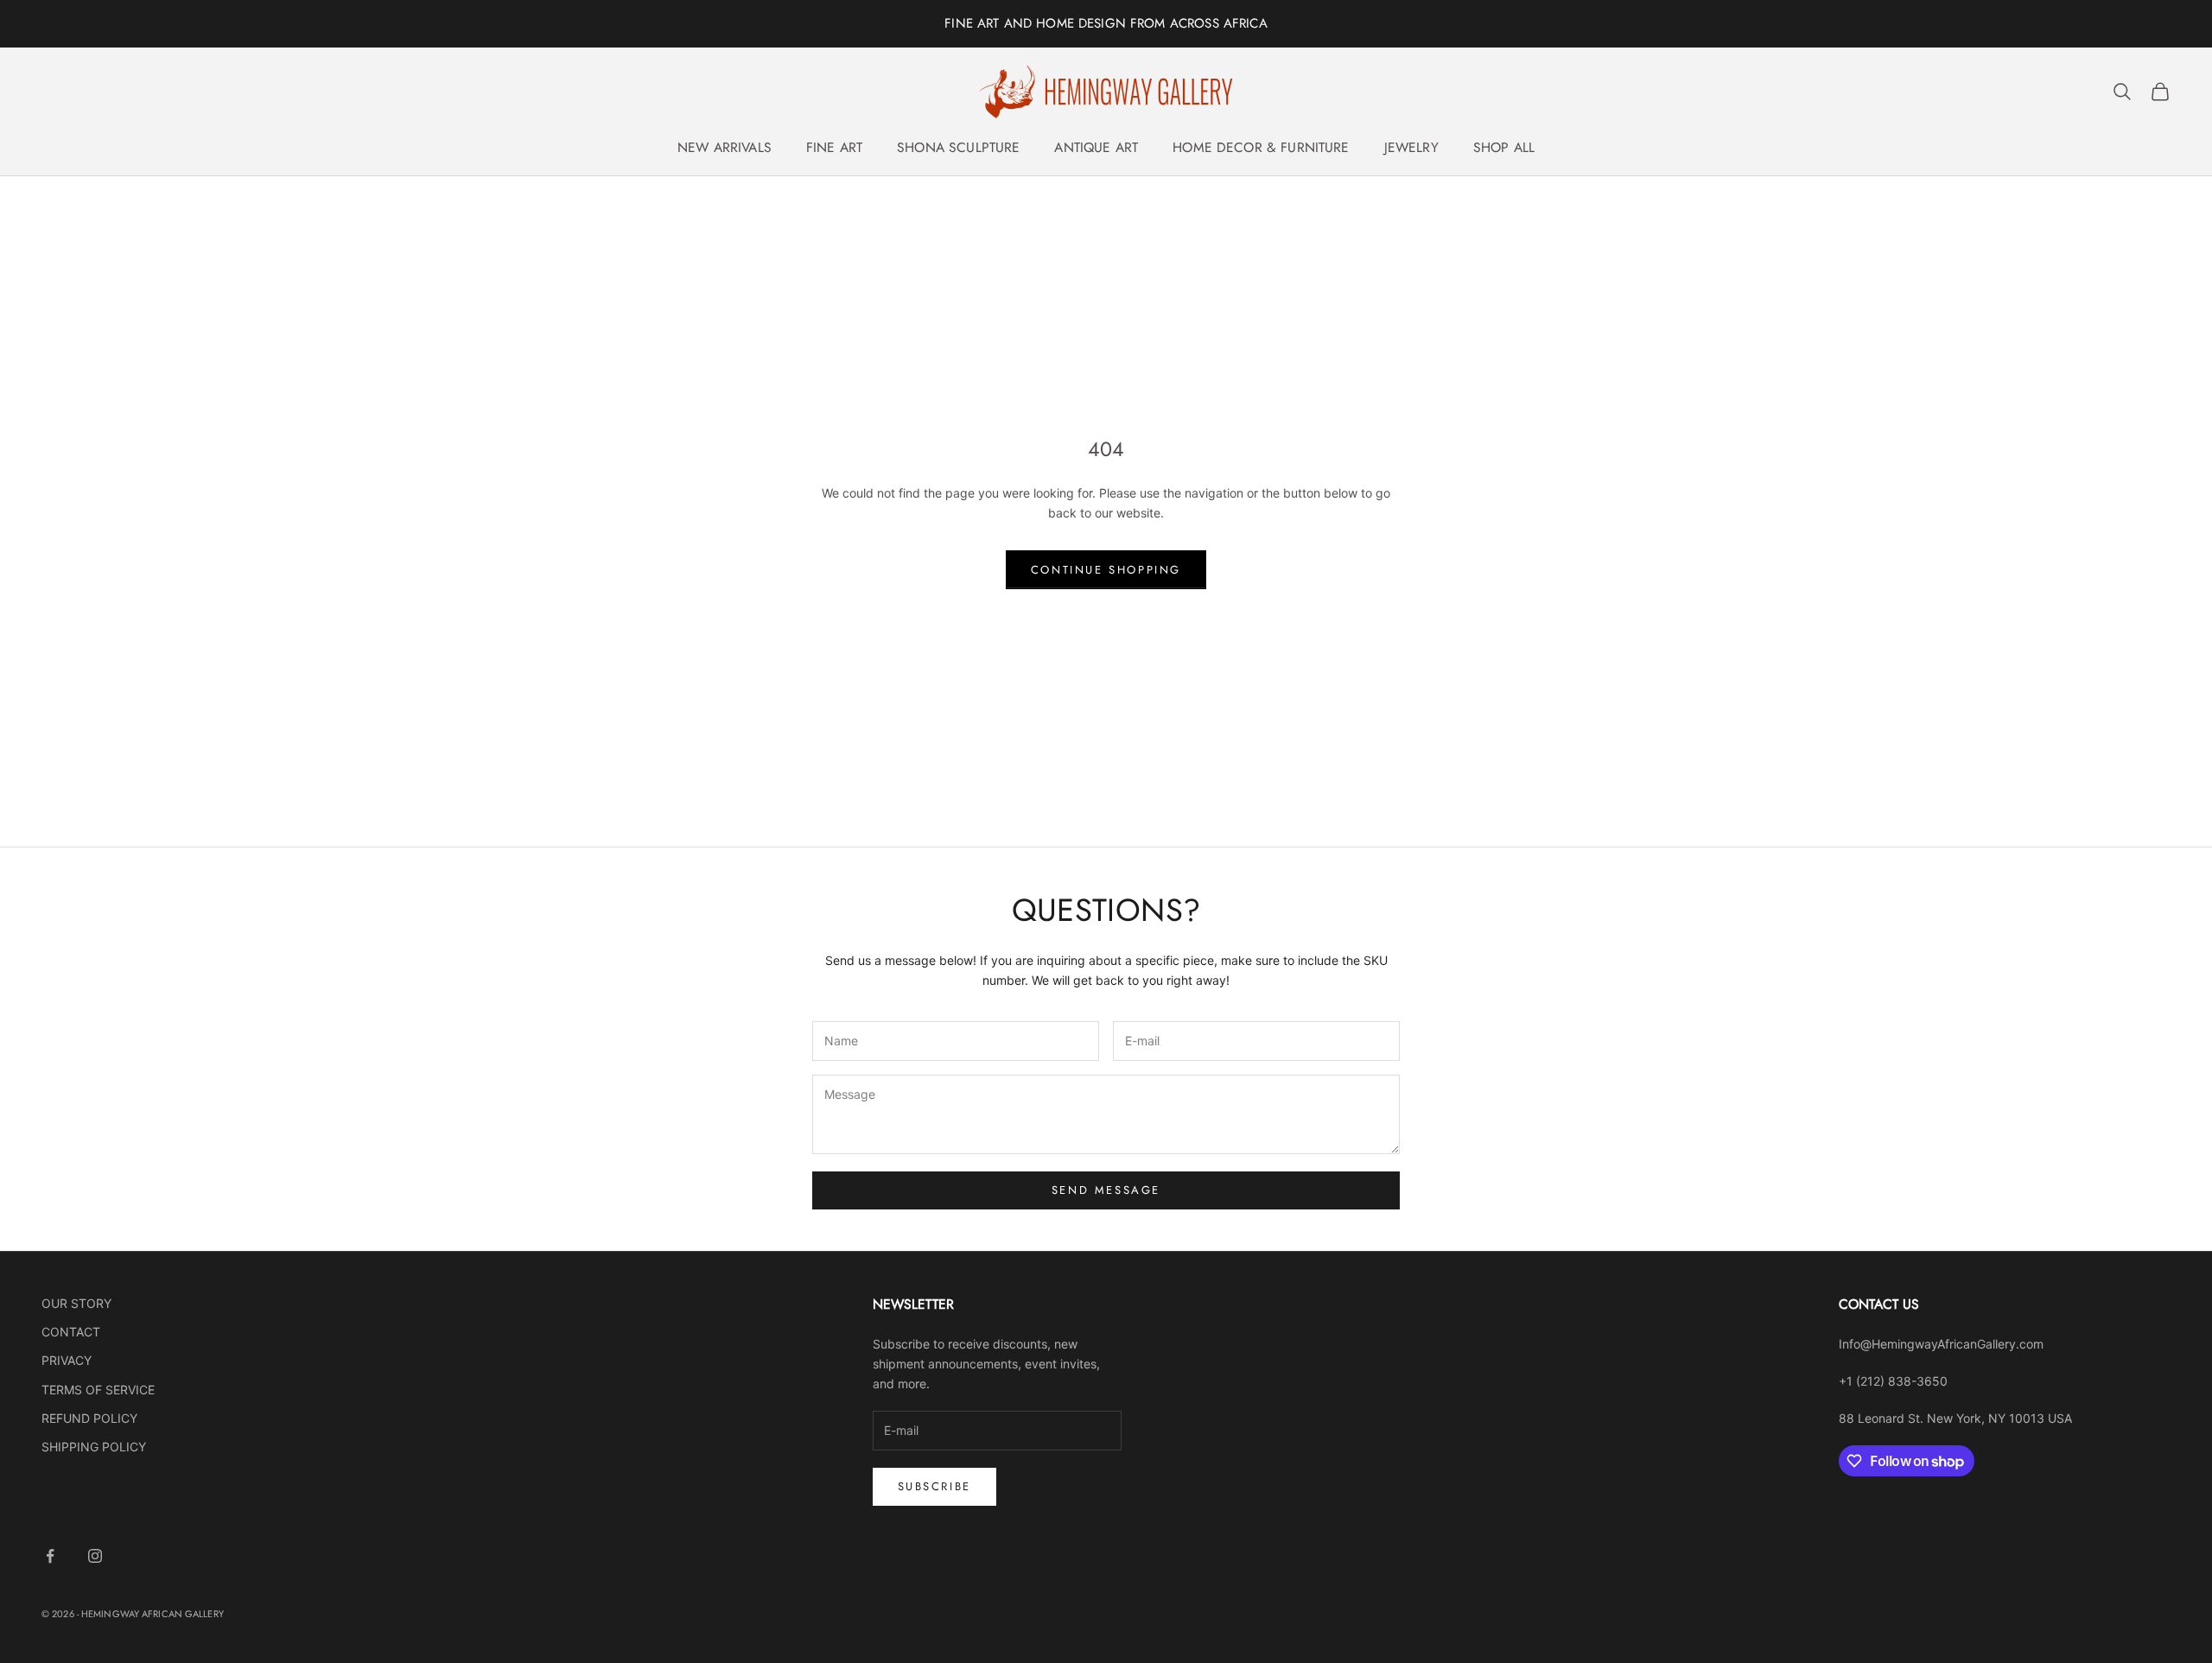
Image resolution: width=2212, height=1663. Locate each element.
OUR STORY (76, 1303)
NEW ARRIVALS (725, 147)
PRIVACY (67, 1360)
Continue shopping (1106, 570)
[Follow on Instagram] (95, 1556)
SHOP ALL (1504, 147)
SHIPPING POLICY (94, 1447)
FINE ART (834, 147)
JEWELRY (1411, 147)
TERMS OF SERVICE (98, 1390)
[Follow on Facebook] (50, 1556)
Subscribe (934, 1486)
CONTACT (71, 1332)
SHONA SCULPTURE (958, 147)
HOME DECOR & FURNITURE (1261, 147)
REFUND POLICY (89, 1418)
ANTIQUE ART (1096, 147)
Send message (1106, 1190)
